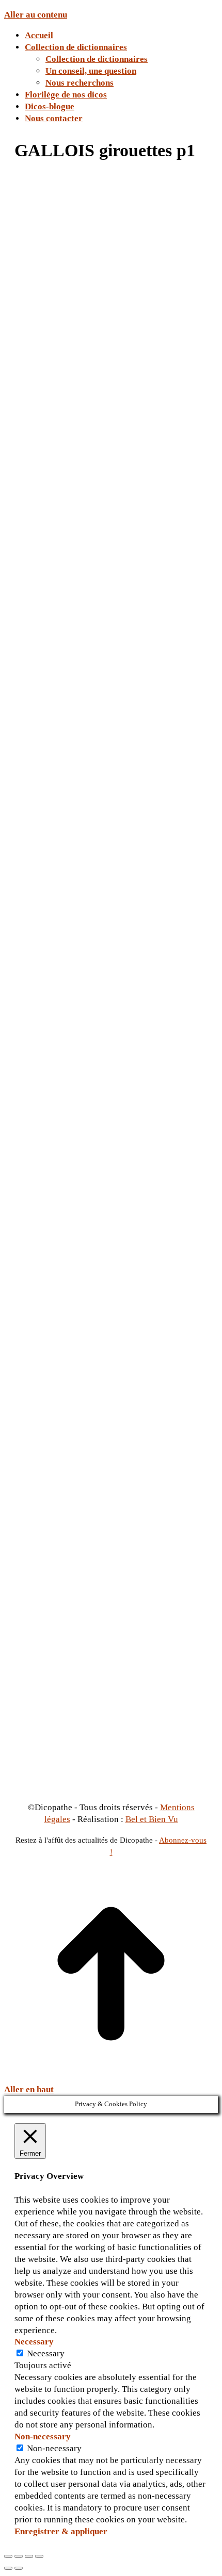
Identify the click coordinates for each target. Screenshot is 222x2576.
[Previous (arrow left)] (8, 2568)
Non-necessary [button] (43, 2436)
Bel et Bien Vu (152, 1819)
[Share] (19, 2556)
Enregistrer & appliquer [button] (61, 2531)
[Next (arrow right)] (19, 2568)
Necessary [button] (34, 2342)
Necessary (46, 2353)
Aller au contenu (36, 15)
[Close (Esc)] (8, 2556)
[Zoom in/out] (39, 2556)
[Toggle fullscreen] (29, 2556)
